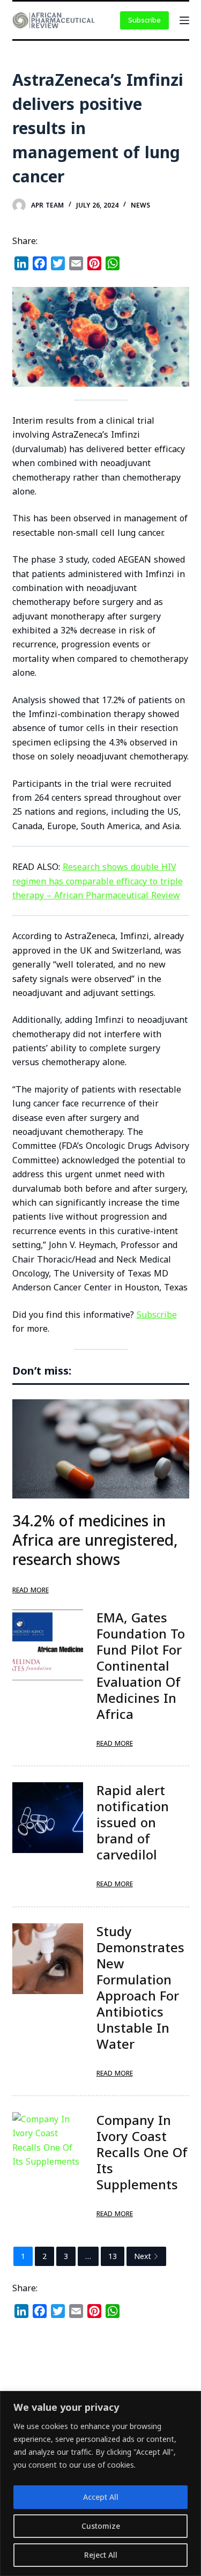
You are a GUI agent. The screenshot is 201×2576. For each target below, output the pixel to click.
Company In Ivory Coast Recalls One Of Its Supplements (142, 2152)
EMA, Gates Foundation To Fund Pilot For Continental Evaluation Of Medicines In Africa (141, 1666)
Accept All (101, 2497)
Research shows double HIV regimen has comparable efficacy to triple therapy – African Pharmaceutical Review (98, 881)
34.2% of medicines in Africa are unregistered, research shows (95, 1540)
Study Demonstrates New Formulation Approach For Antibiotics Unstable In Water (140, 1987)
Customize (101, 2526)
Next (143, 2256)
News (140, 205)
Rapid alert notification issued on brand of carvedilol (133, 1822)
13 (113, 2256)
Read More (31, 1590)
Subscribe (144, 20)
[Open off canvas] (184, 20)
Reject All (101, 2555)
